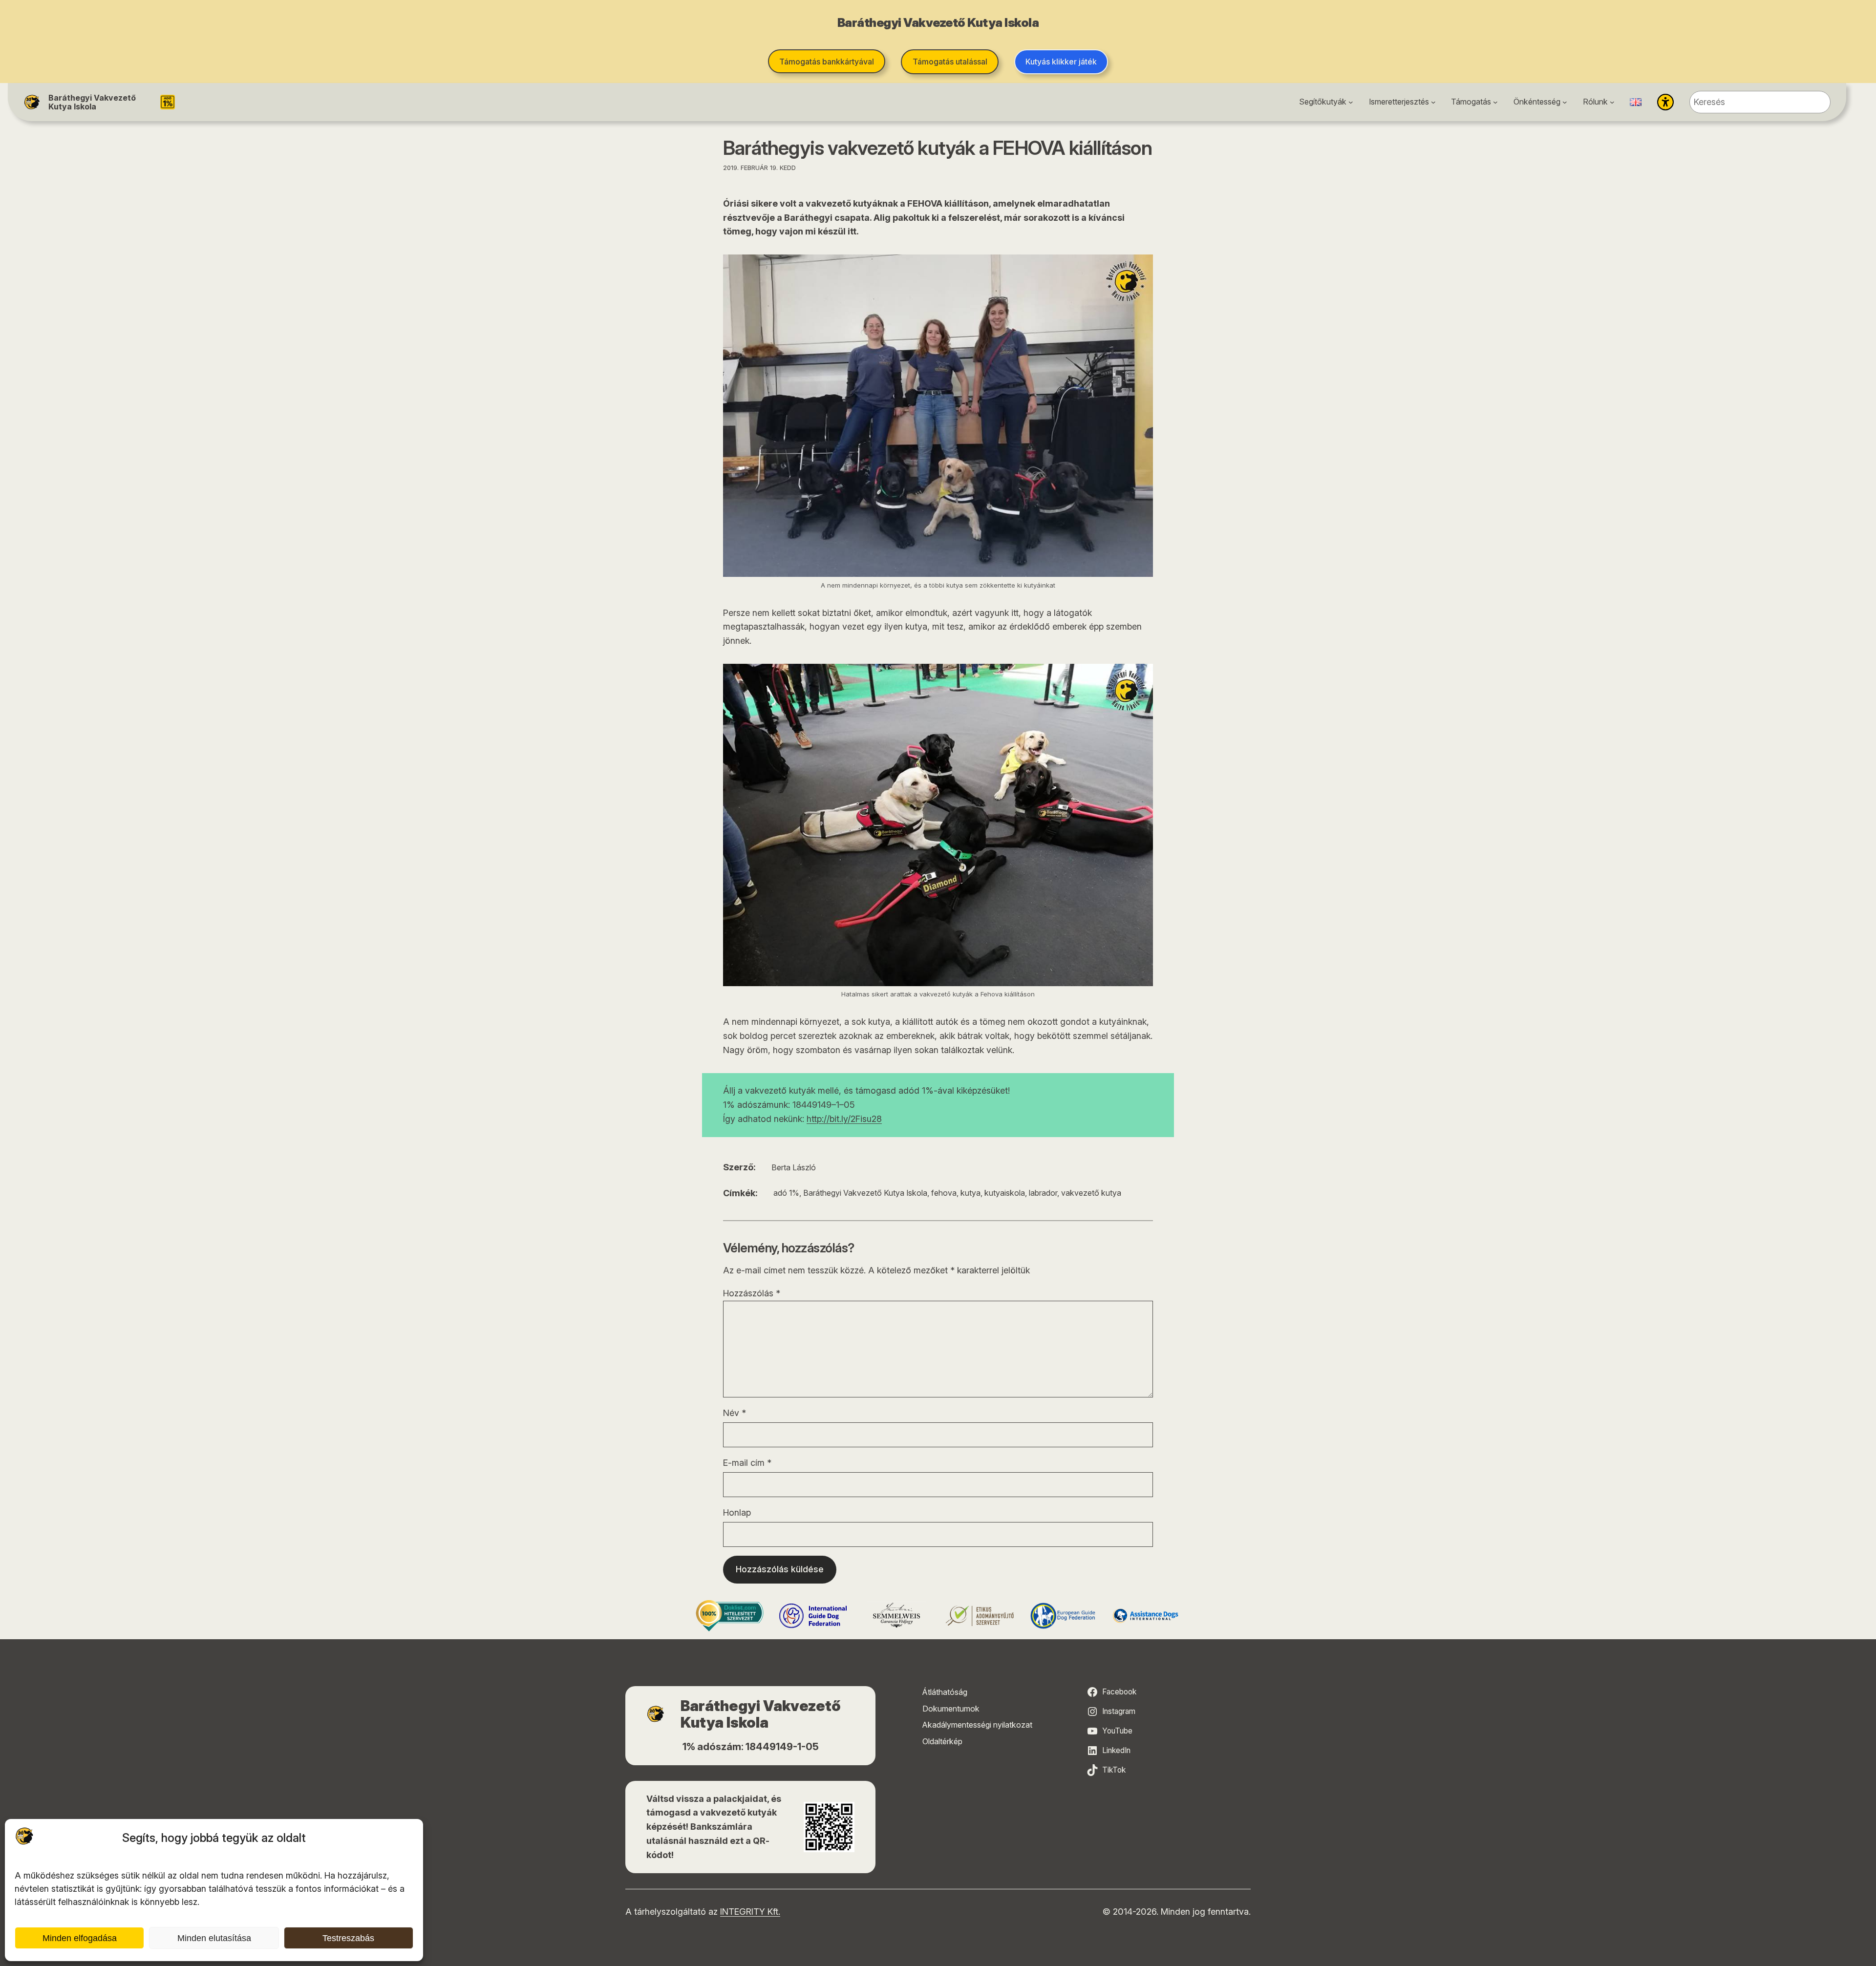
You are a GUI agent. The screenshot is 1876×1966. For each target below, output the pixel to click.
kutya (970, 1193)
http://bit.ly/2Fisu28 (844, 1119)
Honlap (737, 1512)
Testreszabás (348, 1938)
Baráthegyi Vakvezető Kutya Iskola (92, 102)
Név (735, 1413)
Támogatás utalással (950, 62)
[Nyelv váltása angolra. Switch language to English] (1636, 102)
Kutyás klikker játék (1061, 62)
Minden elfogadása (80, 1938)
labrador (1043, 1193)
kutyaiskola (1005, 1193)
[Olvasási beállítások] (1665, 102)
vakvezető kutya (1091, 1193)
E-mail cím (747, 1463)
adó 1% (786, 1193)
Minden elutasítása (214, 1938)
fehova (944, 1193)
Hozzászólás (752, 1293)
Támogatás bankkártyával (827, 62)
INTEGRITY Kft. (750, 1912)
